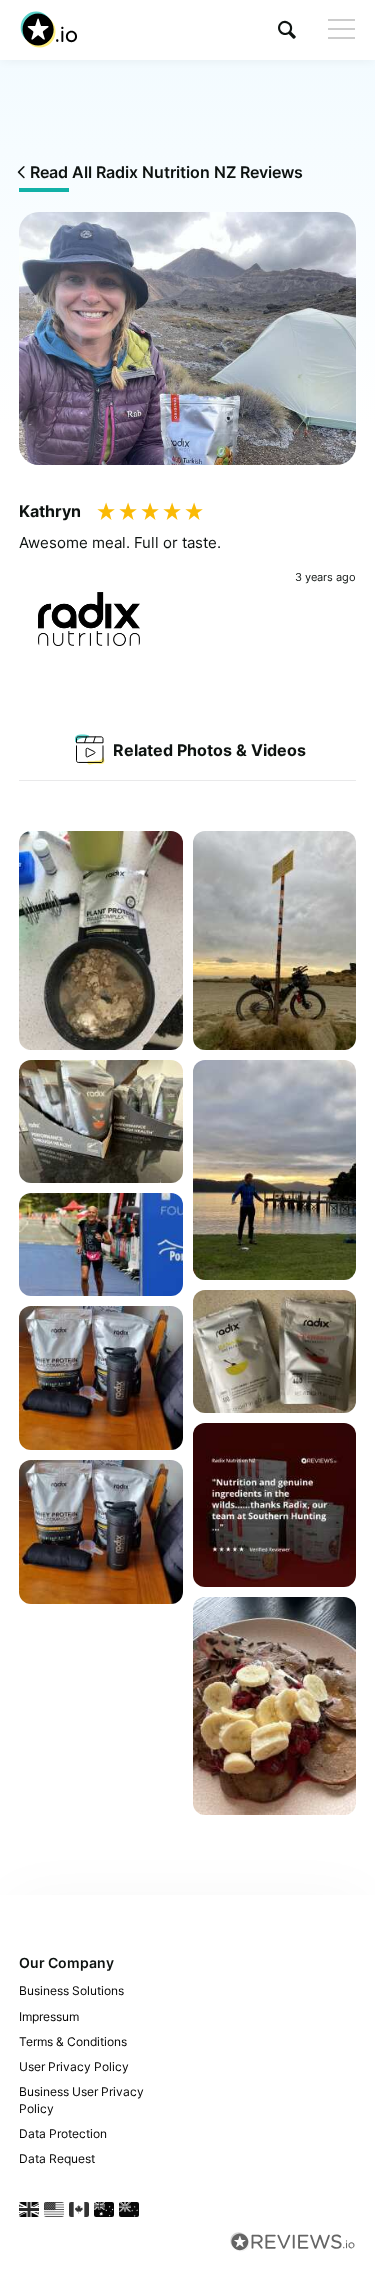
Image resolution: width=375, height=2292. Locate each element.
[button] (287, 29)
